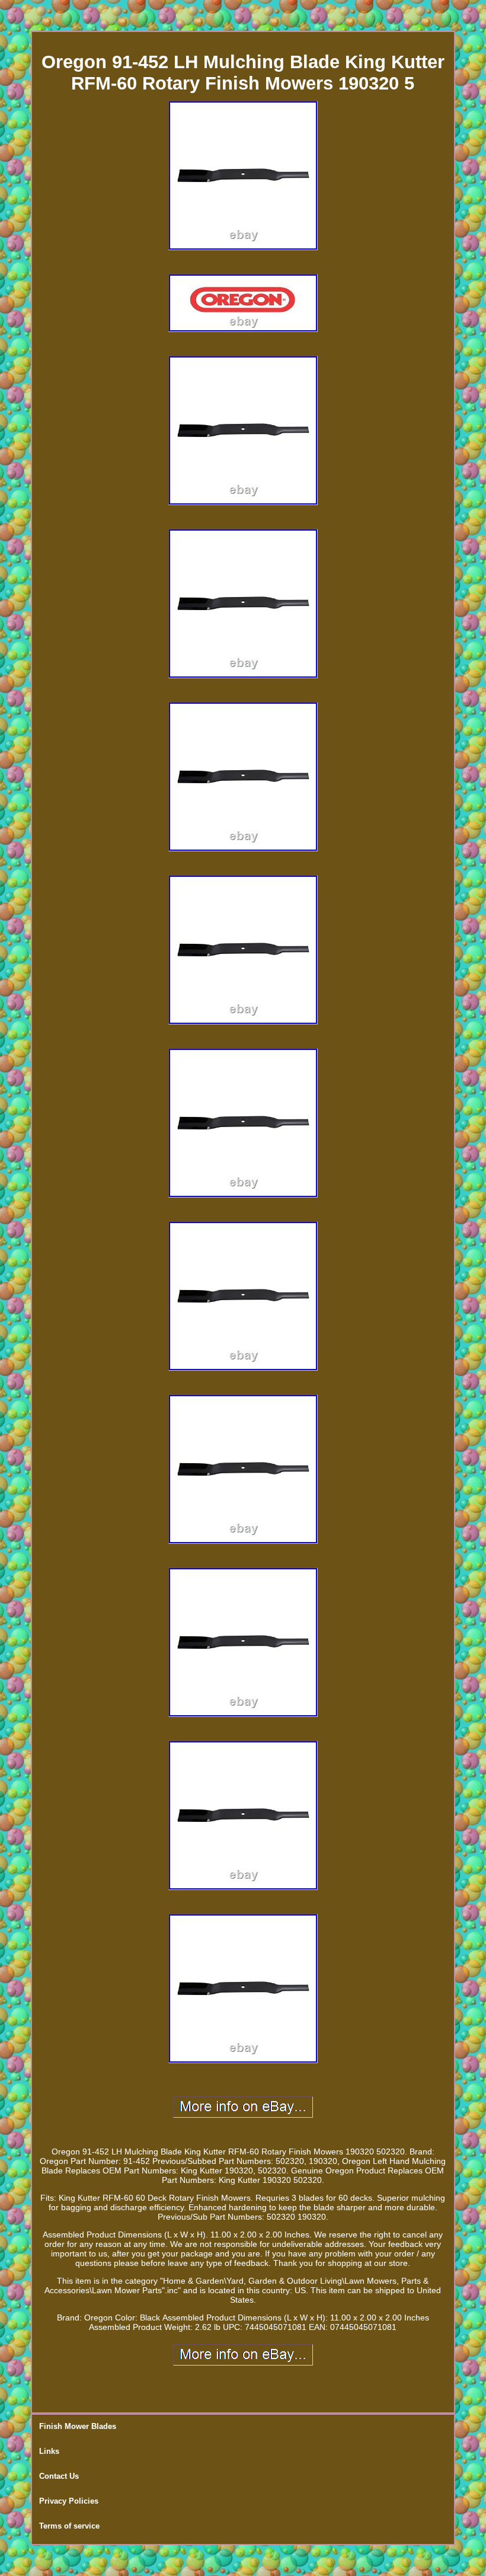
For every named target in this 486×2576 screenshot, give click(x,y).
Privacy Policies (69, 2501)
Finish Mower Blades (78, 2426)
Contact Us (59, 2476)
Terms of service (69, 2526)
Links (49, 2451)
